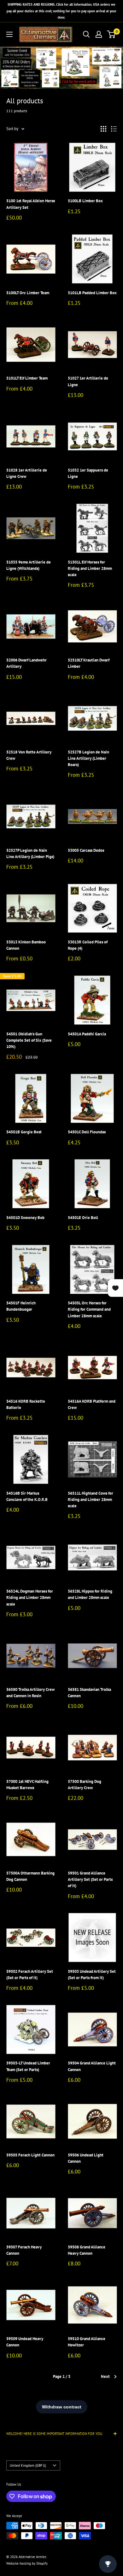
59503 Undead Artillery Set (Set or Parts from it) (92, 1975)
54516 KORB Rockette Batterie (26, 1404)
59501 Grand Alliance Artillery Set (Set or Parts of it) (90, 1879)
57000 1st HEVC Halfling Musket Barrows (27, 1785)
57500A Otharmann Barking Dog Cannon (30, 1876)
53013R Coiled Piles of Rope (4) (88, 945)
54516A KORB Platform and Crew (92, 1404)
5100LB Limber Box (85, 201)
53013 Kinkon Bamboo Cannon (26, 945)
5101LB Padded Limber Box (92, 293)
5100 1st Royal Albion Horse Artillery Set (31, 204)
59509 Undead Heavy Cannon (25, 2342)
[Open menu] (9, 34)
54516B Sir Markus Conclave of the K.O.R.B (27, 1496)
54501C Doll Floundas (87, 1132)
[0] (111, 34)
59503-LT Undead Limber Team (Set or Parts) (28, 2066)
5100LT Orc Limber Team (28, 293)
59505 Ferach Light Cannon (30, 2155)
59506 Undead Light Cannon (86, 2158)
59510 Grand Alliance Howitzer (87, 2342)
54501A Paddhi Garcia (87, 1034)
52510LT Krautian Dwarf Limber (89, 663)
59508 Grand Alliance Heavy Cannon (87, 2250)
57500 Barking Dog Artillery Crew (85, 1785)
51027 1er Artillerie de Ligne (88, 381)
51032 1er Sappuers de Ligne (88, 473)
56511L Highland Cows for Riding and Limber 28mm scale (91, 1500)
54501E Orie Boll (83, 1218)
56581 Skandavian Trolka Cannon (89, 1693)
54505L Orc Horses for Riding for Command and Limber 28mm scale (89, 1309)
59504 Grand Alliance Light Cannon (92, 2066)
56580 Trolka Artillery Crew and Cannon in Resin (30, 1693)
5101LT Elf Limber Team (27, 378)
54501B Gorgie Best (24, 1132)
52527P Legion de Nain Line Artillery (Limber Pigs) (30, 853)
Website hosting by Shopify (27, 2563)
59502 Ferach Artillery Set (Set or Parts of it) (30, 1975)
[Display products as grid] (103, 129)
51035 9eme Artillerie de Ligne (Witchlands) (29, 565)
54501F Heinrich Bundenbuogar (21, 1306)
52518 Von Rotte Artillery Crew (29, 755)
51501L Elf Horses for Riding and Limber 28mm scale (90, 568)
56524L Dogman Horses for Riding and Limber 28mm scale (30, 1597)
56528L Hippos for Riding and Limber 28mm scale (90, 1594)
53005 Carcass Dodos (86, 850)
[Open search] (86, 34)
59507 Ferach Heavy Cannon (24, 2250)
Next (105, 2376)
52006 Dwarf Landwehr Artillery (26, 663)
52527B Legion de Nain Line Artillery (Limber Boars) (88, 758)
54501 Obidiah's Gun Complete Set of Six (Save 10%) (29, 1040)
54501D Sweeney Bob (25, 1218)
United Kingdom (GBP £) (28, 2465)
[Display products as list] (114, 129)
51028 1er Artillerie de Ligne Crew (27, 473)
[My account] (99, 34)
